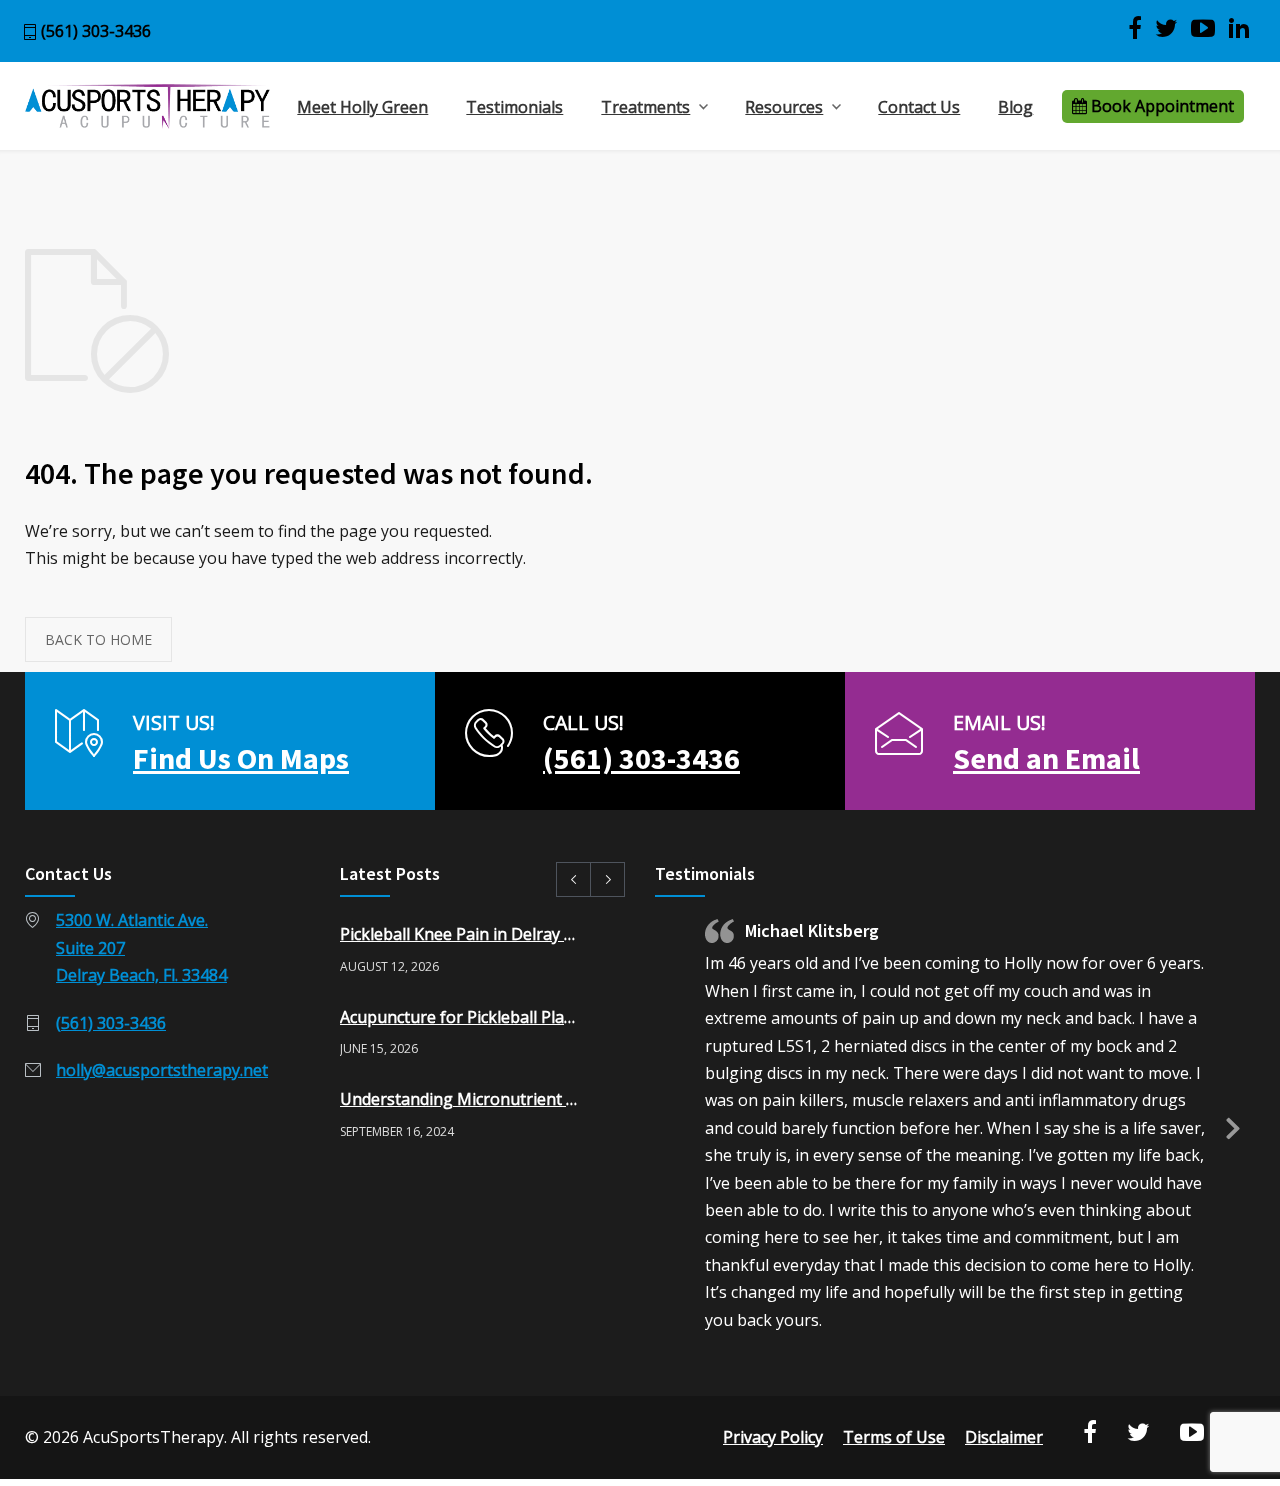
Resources (784, 107)
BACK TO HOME (98, 639)
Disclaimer (1004, 1437)
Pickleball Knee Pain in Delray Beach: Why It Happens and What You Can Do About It (461, 934)
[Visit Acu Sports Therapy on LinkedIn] (1239, 29)
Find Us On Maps (241, 758)
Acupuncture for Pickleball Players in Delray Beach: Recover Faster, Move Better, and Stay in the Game (461, 1017)
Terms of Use (894, 1437)
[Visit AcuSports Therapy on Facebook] (1135, 29)
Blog (1015, 107)
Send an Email (1046, 758)
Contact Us (919, 107)
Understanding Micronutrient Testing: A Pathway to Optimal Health (461, 1099)
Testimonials (514, 107)
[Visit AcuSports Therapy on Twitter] (1166, 29)
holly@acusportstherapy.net (162, 1070)
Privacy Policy (773, 1437)
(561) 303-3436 (96, 31)
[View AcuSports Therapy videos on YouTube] (1203, 29)
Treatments (645, 107)
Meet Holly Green (362, 107)
